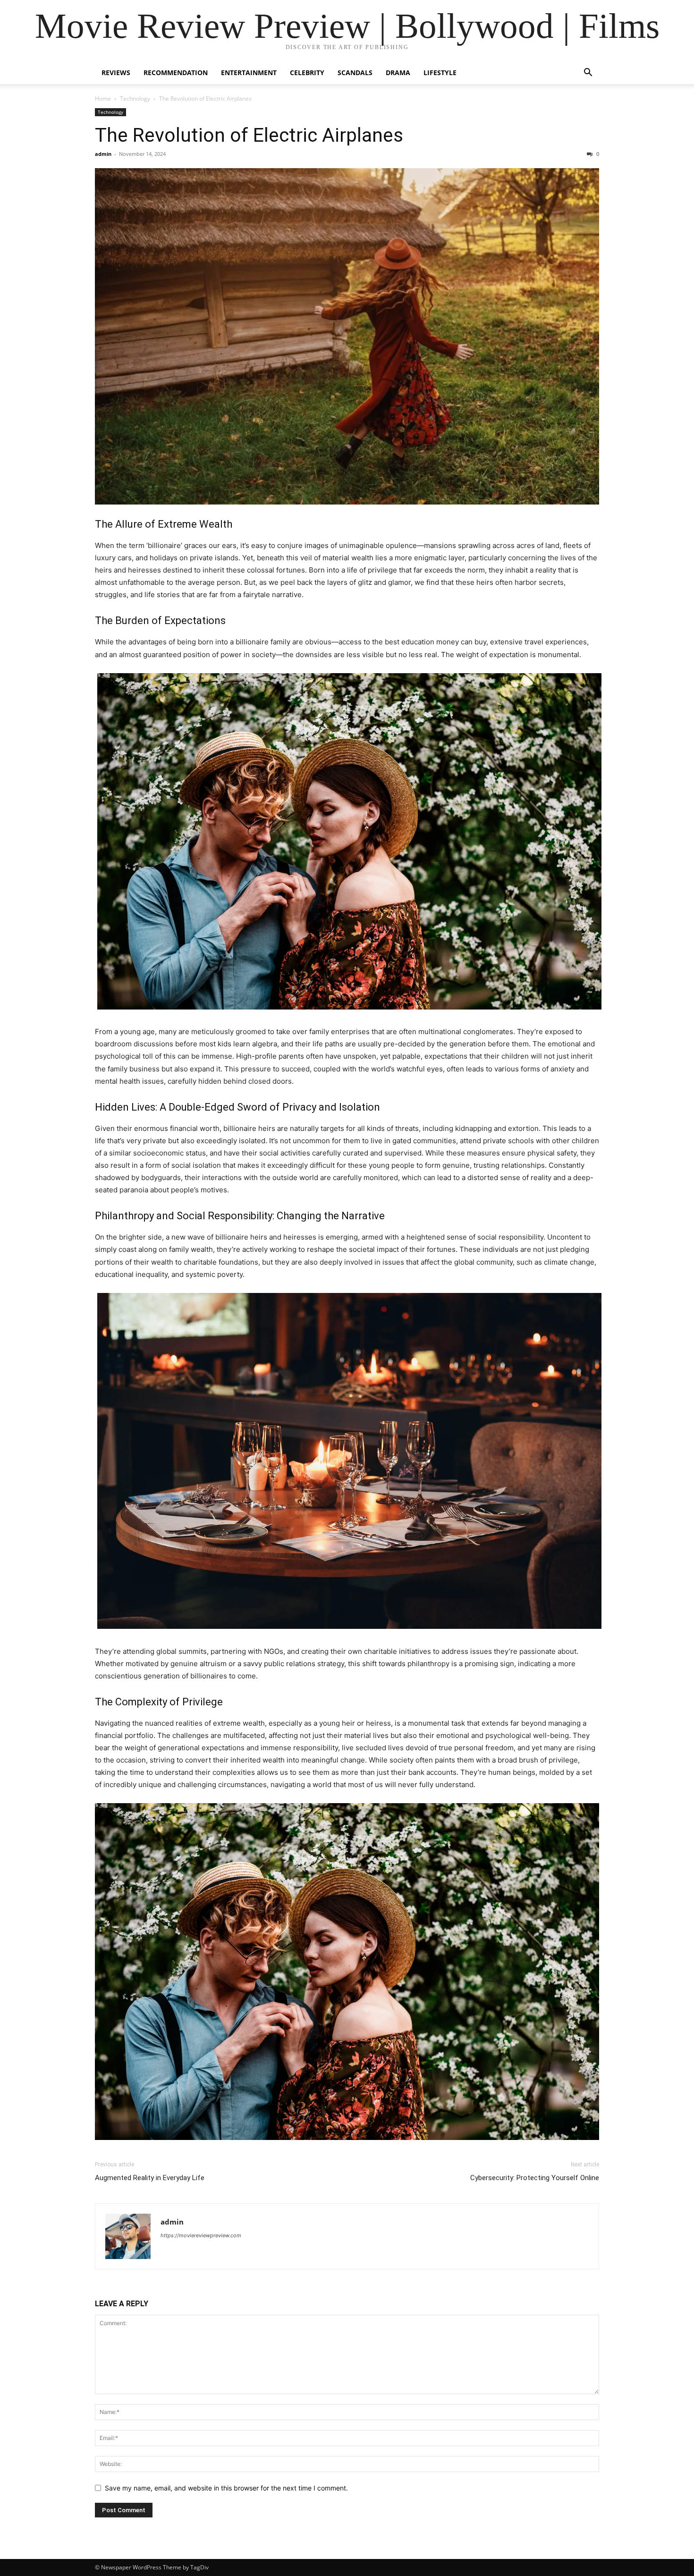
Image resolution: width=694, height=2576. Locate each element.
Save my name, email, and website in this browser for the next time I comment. (226, 2488)
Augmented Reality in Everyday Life (150, 2178)
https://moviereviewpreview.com (201, 2235)
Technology (135, 98)
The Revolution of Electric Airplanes (249, 135)
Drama (398, 73)
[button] (588, 73)
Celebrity (307, 73)
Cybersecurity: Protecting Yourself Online (535, 2178)
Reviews (116, 73)
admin (103, 154)
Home (103, 98)
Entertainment (249, 73)
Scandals (355, 73)
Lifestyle (440, 73)
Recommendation (176, 73)
